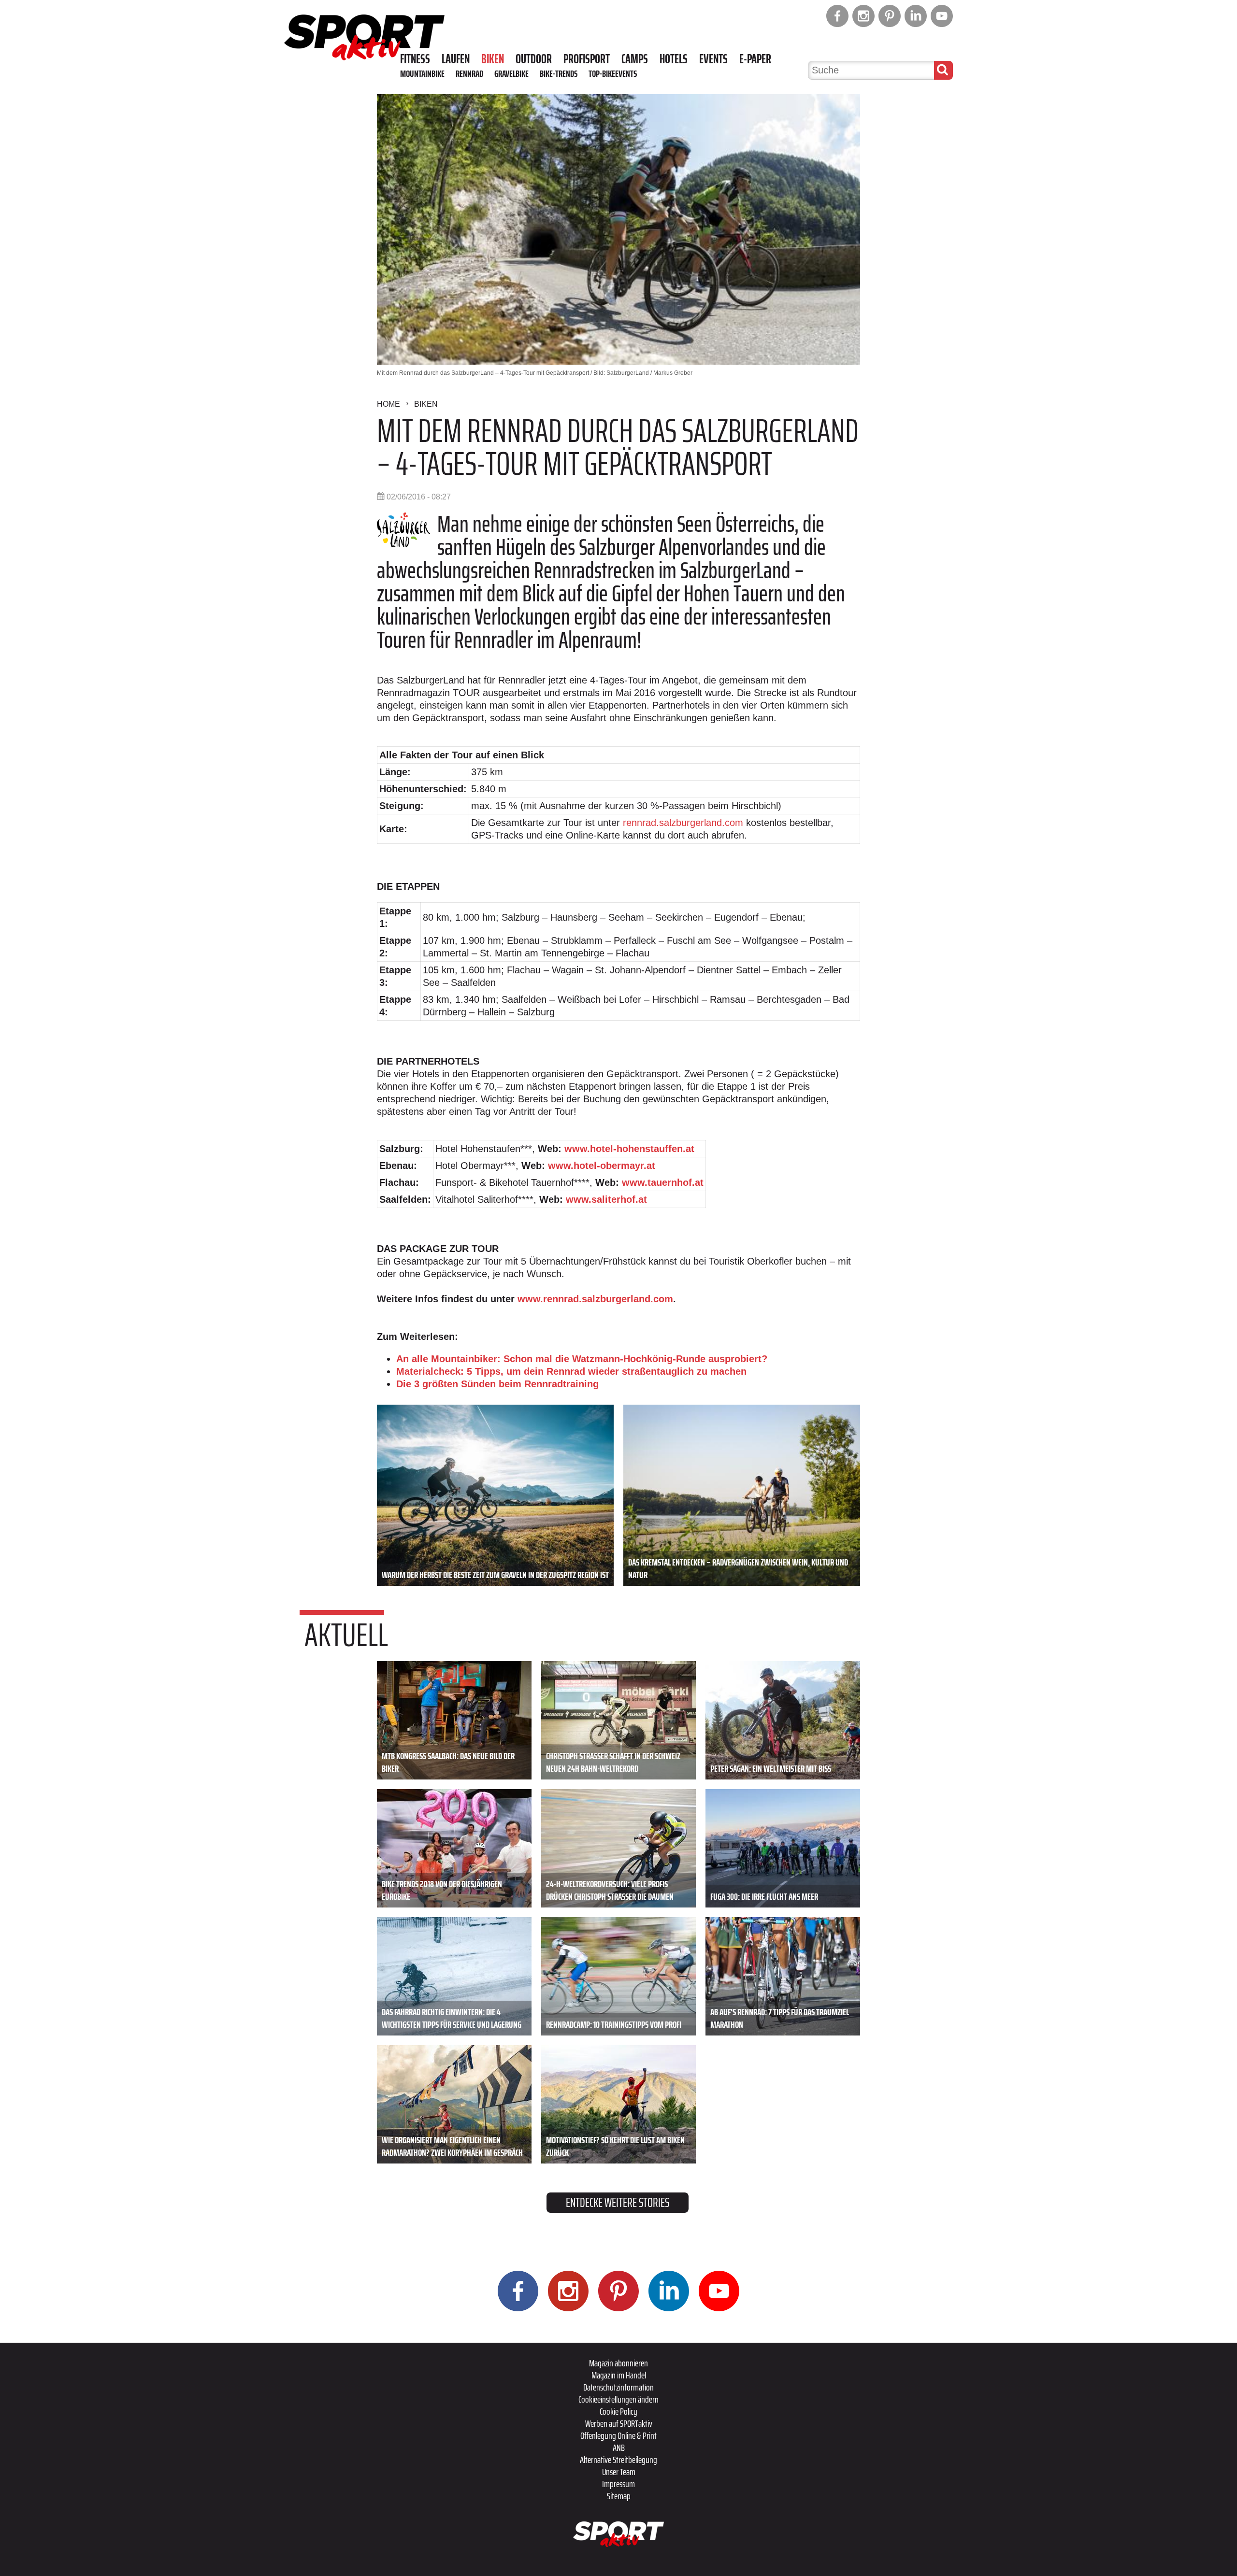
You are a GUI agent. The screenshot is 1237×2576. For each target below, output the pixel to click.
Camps (635, 59)
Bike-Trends (559, 73)
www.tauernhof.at (663, 1182)
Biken (493, 59)
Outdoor (534, 59)
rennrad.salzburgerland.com (683, 823)
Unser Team (619, 2472)
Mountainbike (422, 73)
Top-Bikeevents (613, 73)
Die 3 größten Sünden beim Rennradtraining (497, 1384)
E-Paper (755, 59)
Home (388, 404)
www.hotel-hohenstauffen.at (629, 1149)
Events (713, 59)
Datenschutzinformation (618, 2387)
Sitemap (619, 2496)
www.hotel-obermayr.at (602, 1166)
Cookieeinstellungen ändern (618, 2399)
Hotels (674, 59)
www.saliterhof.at (606, 1199)
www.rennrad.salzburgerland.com (595, 1299)
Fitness (415, 59)
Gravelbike (511, 73)
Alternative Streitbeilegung (618, 2460)
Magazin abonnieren (618, 2363)
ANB (619, 2448)
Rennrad (469, 73)
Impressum (618, 2484)
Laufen (456, 59)
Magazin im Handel (619, 2375)
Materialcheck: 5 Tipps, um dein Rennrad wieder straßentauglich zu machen (571, 1371)
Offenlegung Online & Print (618, 2435)
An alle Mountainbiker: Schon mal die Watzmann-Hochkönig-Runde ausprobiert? (582, 1359)
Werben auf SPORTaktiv (619, 2423)
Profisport (587, 59)
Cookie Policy (618, 2411)
